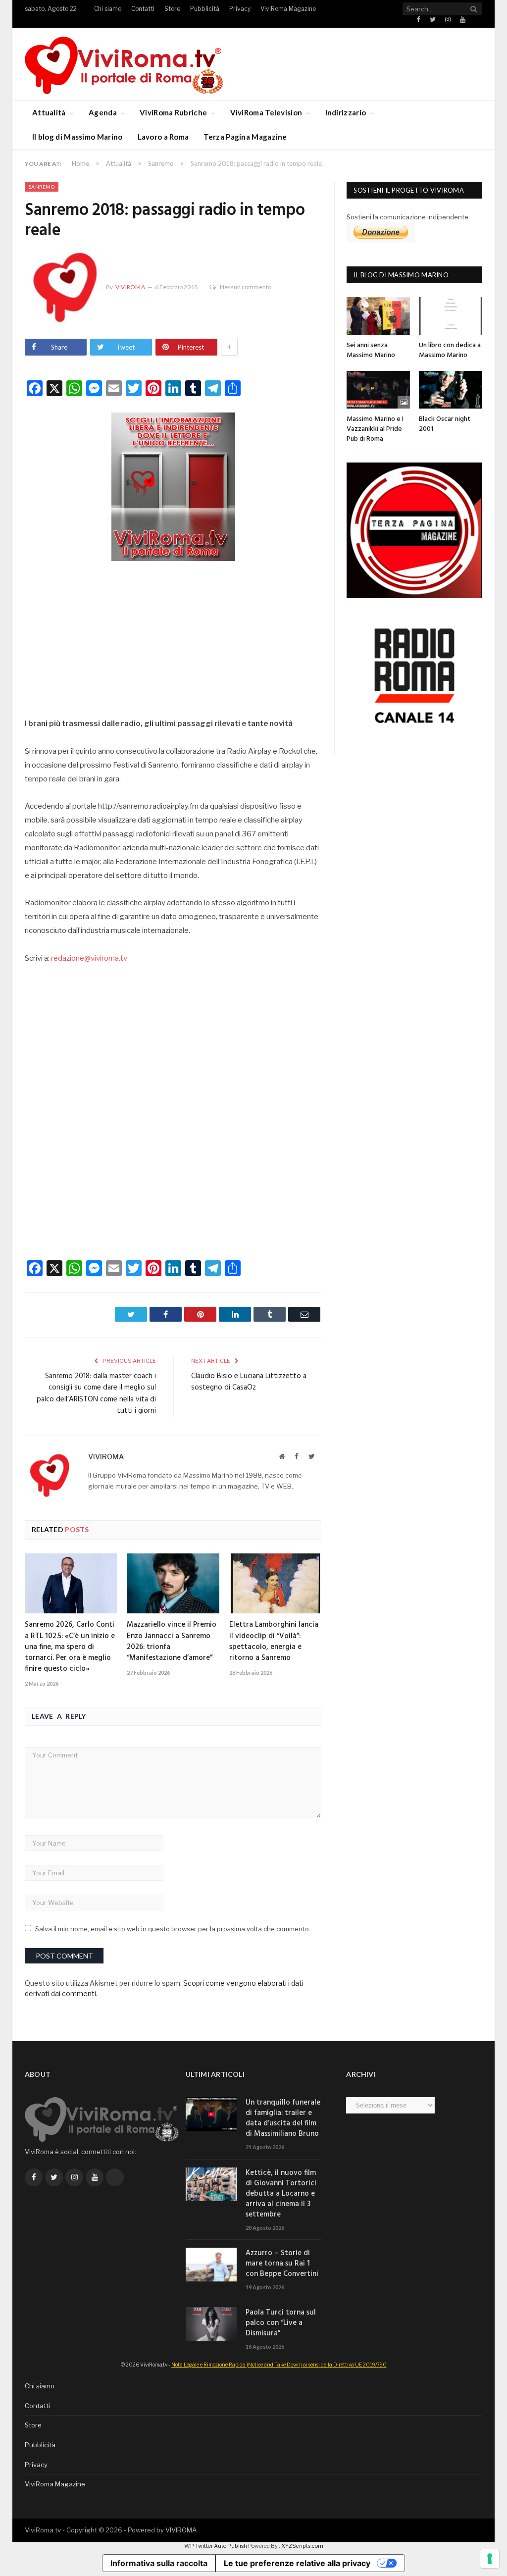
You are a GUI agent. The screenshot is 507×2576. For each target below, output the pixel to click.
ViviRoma (130, 287)
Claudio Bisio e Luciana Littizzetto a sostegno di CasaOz (249, 1382)
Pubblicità (205, 9)
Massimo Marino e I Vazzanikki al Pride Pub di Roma (375, 429)
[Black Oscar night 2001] (451, 390)
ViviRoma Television (266, 112)
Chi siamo (108, 9)
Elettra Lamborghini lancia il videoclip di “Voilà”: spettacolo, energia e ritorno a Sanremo (274, 1641)
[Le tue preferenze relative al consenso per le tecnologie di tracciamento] (490, 2559)
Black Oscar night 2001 (445, 424)
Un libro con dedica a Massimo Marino (450, 350)
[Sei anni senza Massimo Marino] (378, 316)
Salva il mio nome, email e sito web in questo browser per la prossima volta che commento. (173, 1929)
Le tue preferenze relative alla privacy (297, 2563)
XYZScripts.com (302, 2546)
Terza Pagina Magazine (245, 137)
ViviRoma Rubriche (173, 112)
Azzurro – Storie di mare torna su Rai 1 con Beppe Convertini (282, 2264)
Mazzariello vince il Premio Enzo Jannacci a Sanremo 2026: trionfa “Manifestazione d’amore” (172, 1641)
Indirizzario (346, 112)
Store (172, 9)
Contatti (143, 9)
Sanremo (42, 187)
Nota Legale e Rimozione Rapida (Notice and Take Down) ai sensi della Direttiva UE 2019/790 (279, 2365)
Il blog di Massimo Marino (77, 137)
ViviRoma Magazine (288, 9)
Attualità (49, 112)
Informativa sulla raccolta (159, 2563)
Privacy (240, 9)
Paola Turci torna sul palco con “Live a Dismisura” (281, 2323)
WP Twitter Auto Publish (216, 2546)
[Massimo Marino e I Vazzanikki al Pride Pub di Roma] (378, 390)
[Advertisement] (173, 637)
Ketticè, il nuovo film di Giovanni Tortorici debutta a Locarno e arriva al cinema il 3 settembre (281, 2194)
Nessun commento (246, 287)
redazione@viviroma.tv (89, 958)
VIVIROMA (181, 2530)
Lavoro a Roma (163, 137)
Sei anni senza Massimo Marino (371, 350)
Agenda (103, 112)
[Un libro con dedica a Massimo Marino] (451, 316)
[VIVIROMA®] (124, 64)
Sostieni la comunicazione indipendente (407, 217)
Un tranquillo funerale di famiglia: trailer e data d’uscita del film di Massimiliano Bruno (283, 2118)
